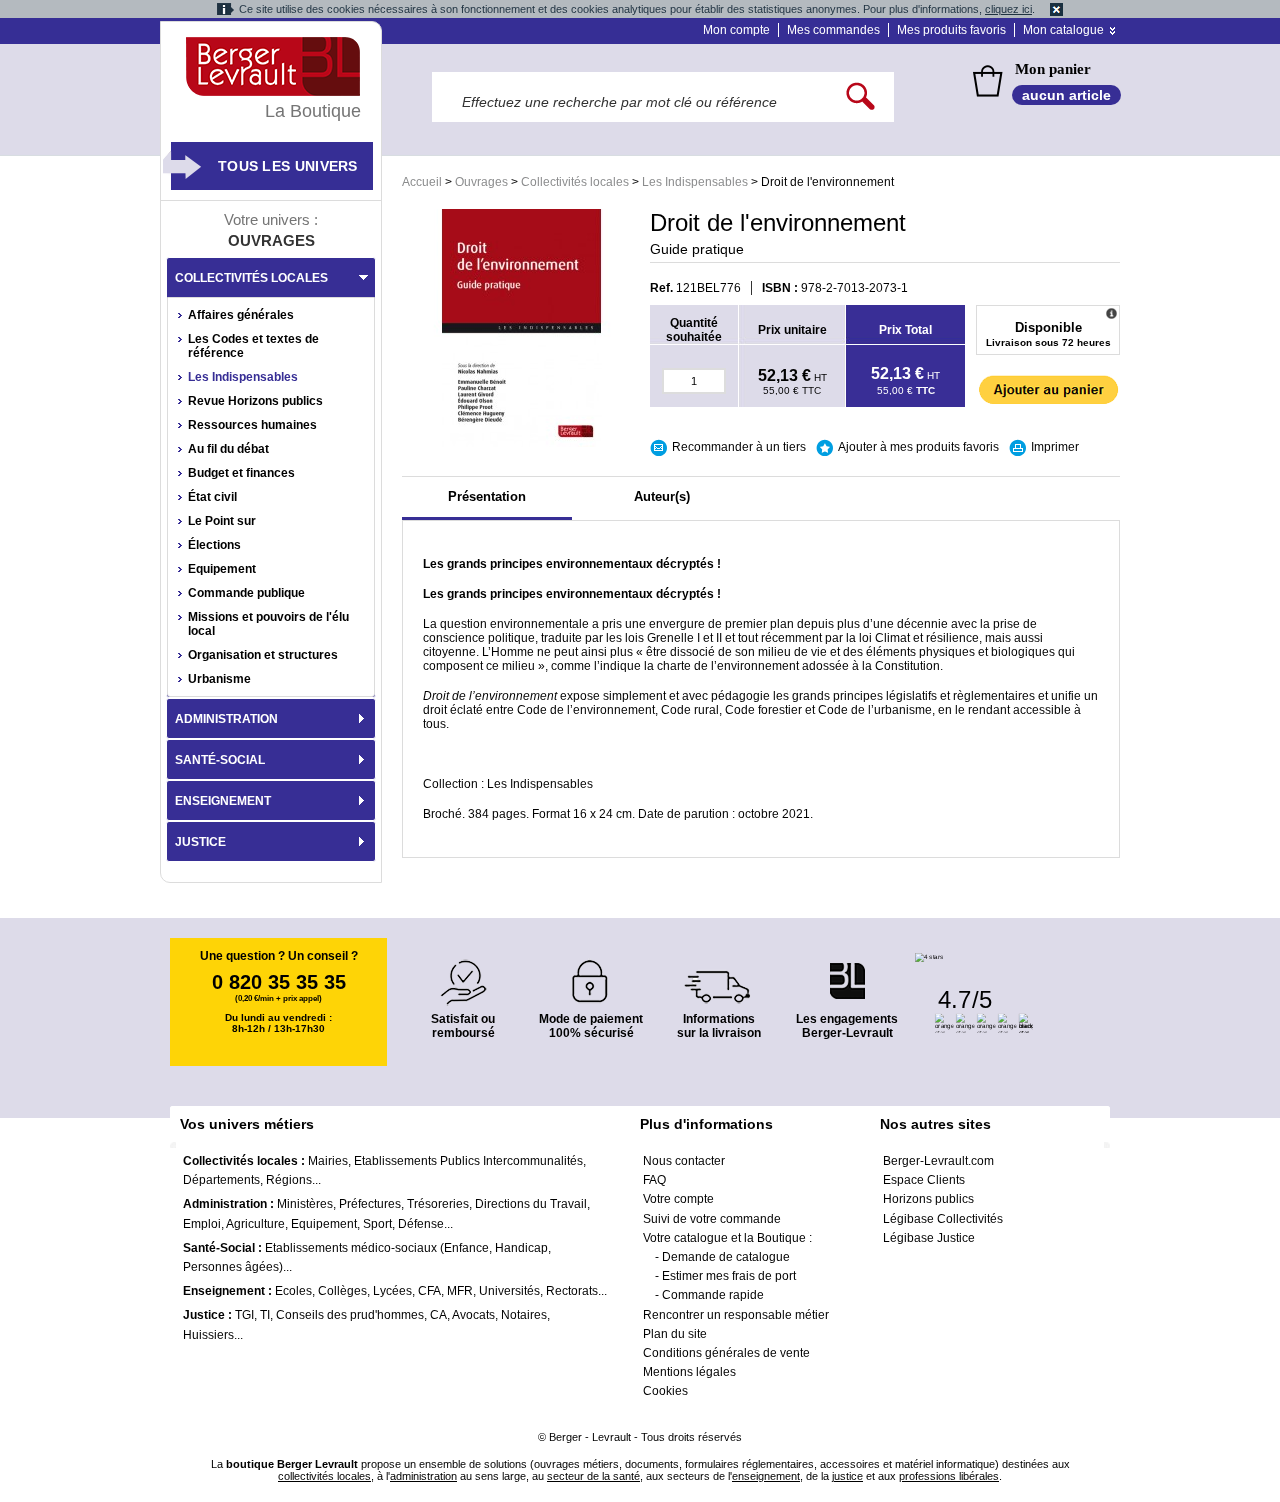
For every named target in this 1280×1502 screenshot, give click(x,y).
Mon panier (1053, 69)
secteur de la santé (593, 1476)
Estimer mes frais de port (729, 1276)
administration (423, 1476)
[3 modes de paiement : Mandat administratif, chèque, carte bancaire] (591, 974)
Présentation (487, 496)
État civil (212, 497)
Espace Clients (924, 1180)
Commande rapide (713, 1295)
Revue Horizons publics (255, 401)
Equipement (222, 569)
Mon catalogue (1063, 30)
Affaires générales (241, 315)
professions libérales (949, 1476)
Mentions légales (689, 1372)
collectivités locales (324, 1476)
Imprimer (1055, 447)
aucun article (1066, 95)
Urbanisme (219, 679)
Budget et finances (241, 473)
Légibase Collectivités (943, 1219)
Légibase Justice (929, 1238)
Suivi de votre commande (712, 1219)
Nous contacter (684, 1161)
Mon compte (736, 30)
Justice (200, 842)
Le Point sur (222, 521)
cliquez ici (1008, 9)
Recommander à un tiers (739, 447)
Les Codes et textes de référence (253, 346)
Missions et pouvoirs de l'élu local (268, 624)
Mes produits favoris (951, 30)
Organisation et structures (263, 655)
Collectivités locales (575, 182)
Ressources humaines (252, 425)
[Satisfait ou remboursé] (463, 970)
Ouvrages (481, 182)
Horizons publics (928, 1199)
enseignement (766, 1476)
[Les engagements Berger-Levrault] (847, 970)
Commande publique (246, 593)
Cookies (665, 1391)
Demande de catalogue (726, 1257)
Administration (226, 719)
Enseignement (223, 801)
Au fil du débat (228, 449)
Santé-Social (220, 760)
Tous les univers (288, 166)
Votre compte (678, 1199)
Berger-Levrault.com (938, 1161)
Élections (214, 545)
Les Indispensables (695, 182)
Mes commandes (833, 30)
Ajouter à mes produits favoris (918, 447)
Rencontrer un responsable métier (736, 1315)
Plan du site (675, 1334)
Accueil (422, 182)
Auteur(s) (662, 496)
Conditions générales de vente (726, 1353)
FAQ (654, 1180)
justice (847, 1476)
